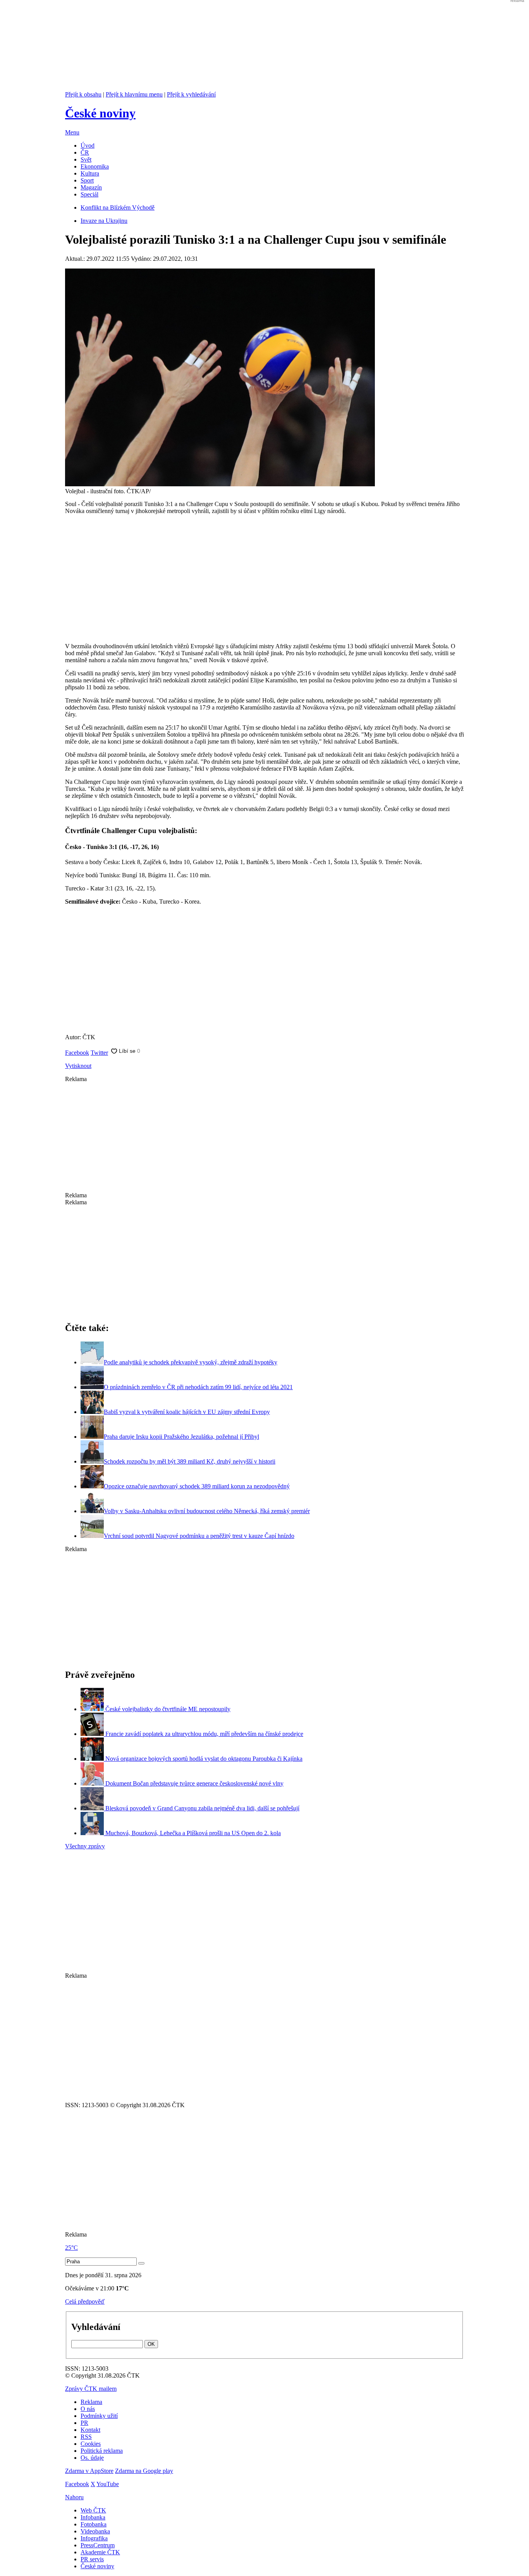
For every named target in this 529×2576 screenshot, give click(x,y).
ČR (85, 152)
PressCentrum (98, 2545)
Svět (86, 159)
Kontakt (90, 2430)
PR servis (92, 2559)
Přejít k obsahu (83, 94)
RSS (86, 2437)
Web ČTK (93, 2510)
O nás (88, 2409)
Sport (87, 180)
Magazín (91, 187)
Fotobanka (94, 2524)
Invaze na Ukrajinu (104, 221)
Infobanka (93, 2517)
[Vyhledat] (141, 2263)
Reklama (91, 2402)
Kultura (90, 173)
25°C (71, 2248)
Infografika (94, 2538)
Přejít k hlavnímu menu (134, 94)
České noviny (97, 2566)
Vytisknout (78, 1066)
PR (84, 2423)
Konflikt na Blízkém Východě (118, 207)
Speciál (89, 194)
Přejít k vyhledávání (191, 94)
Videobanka (95, 2531)
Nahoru (74, 2497)
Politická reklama (102, 2451)
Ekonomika (95, 166)
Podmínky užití (99, 2416)
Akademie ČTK (100, 2552)
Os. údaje (92, 2458)
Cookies (91, 2444)
